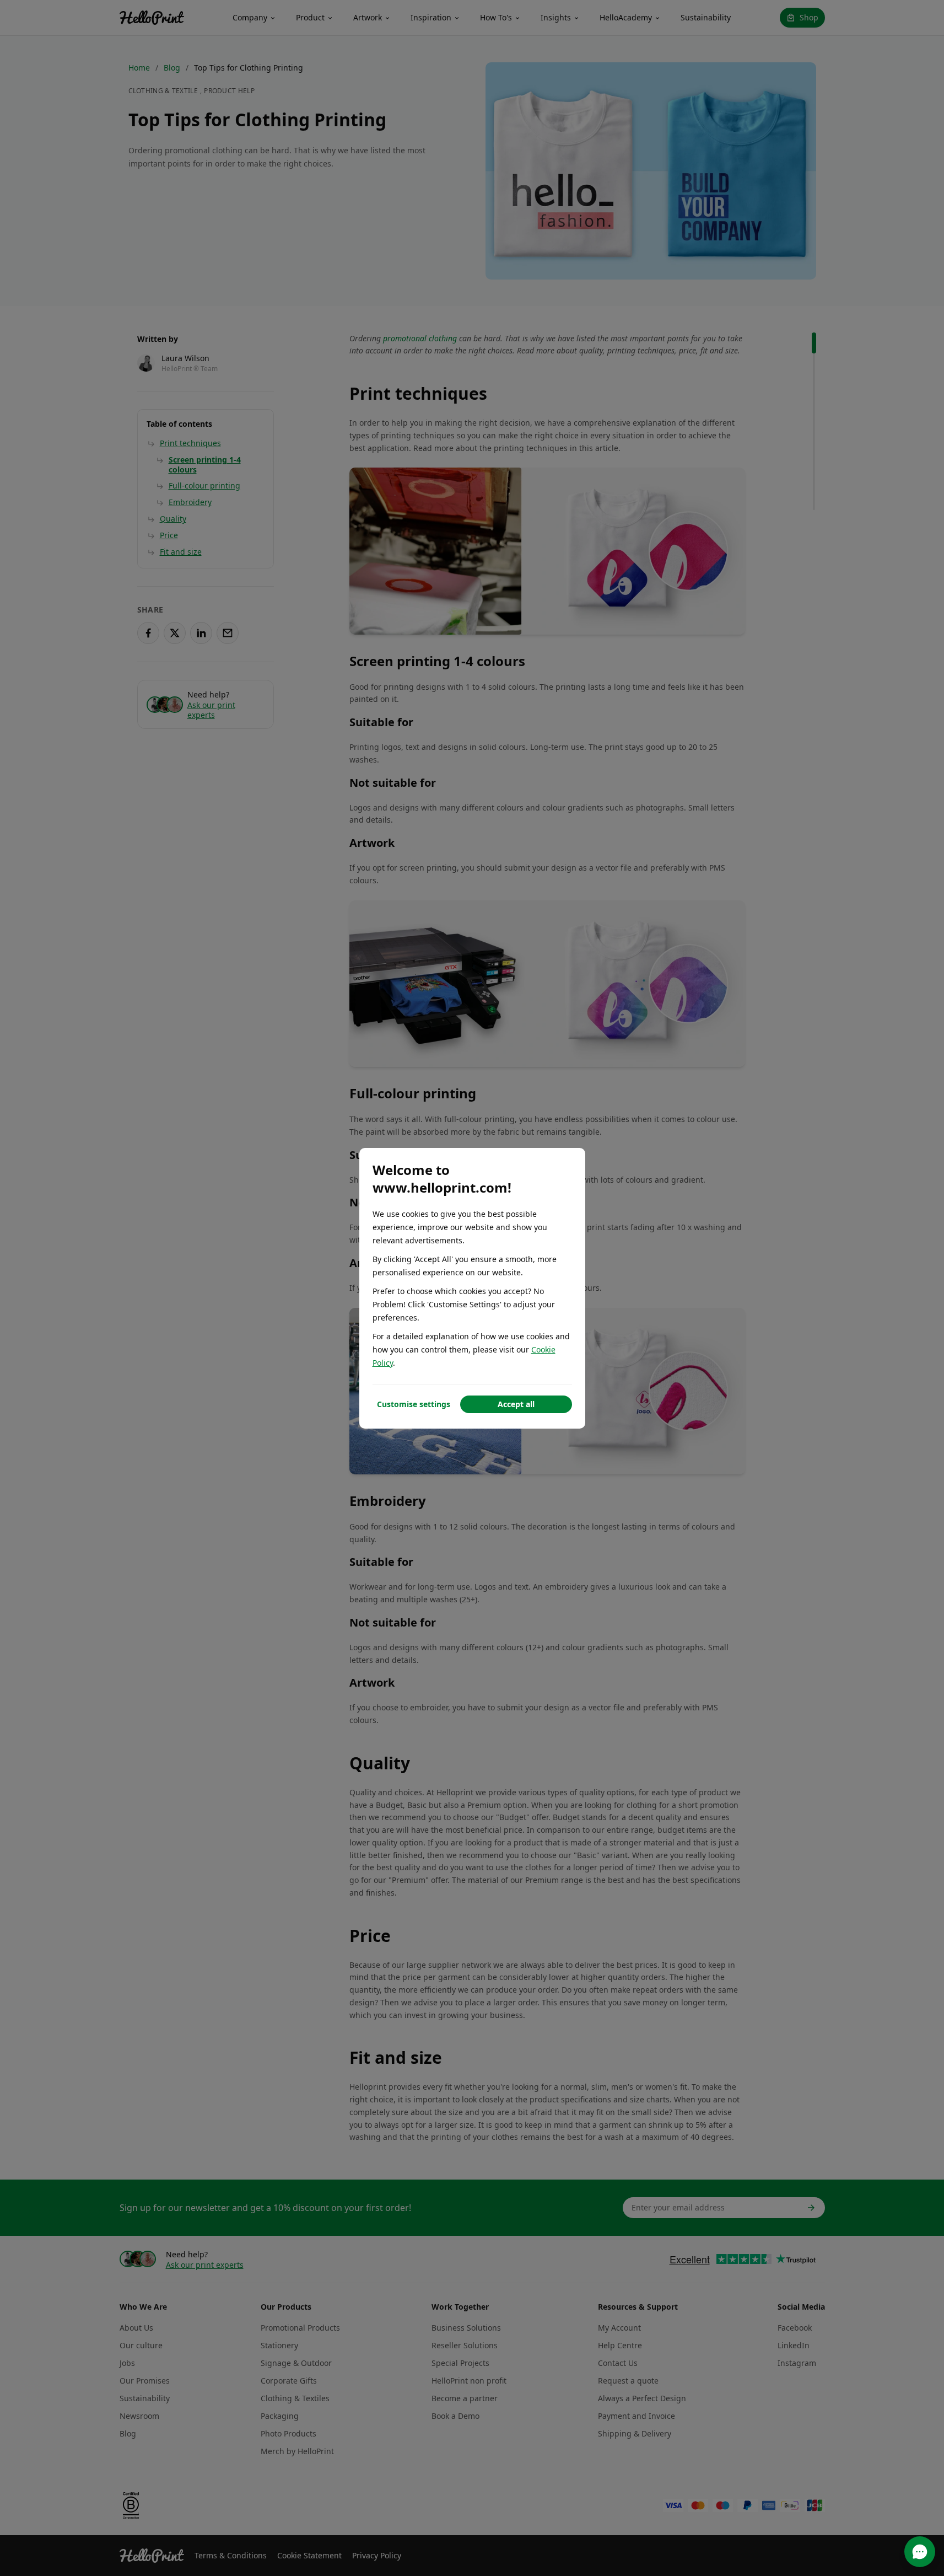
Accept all (516, 1404)
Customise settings (414, 1404)
